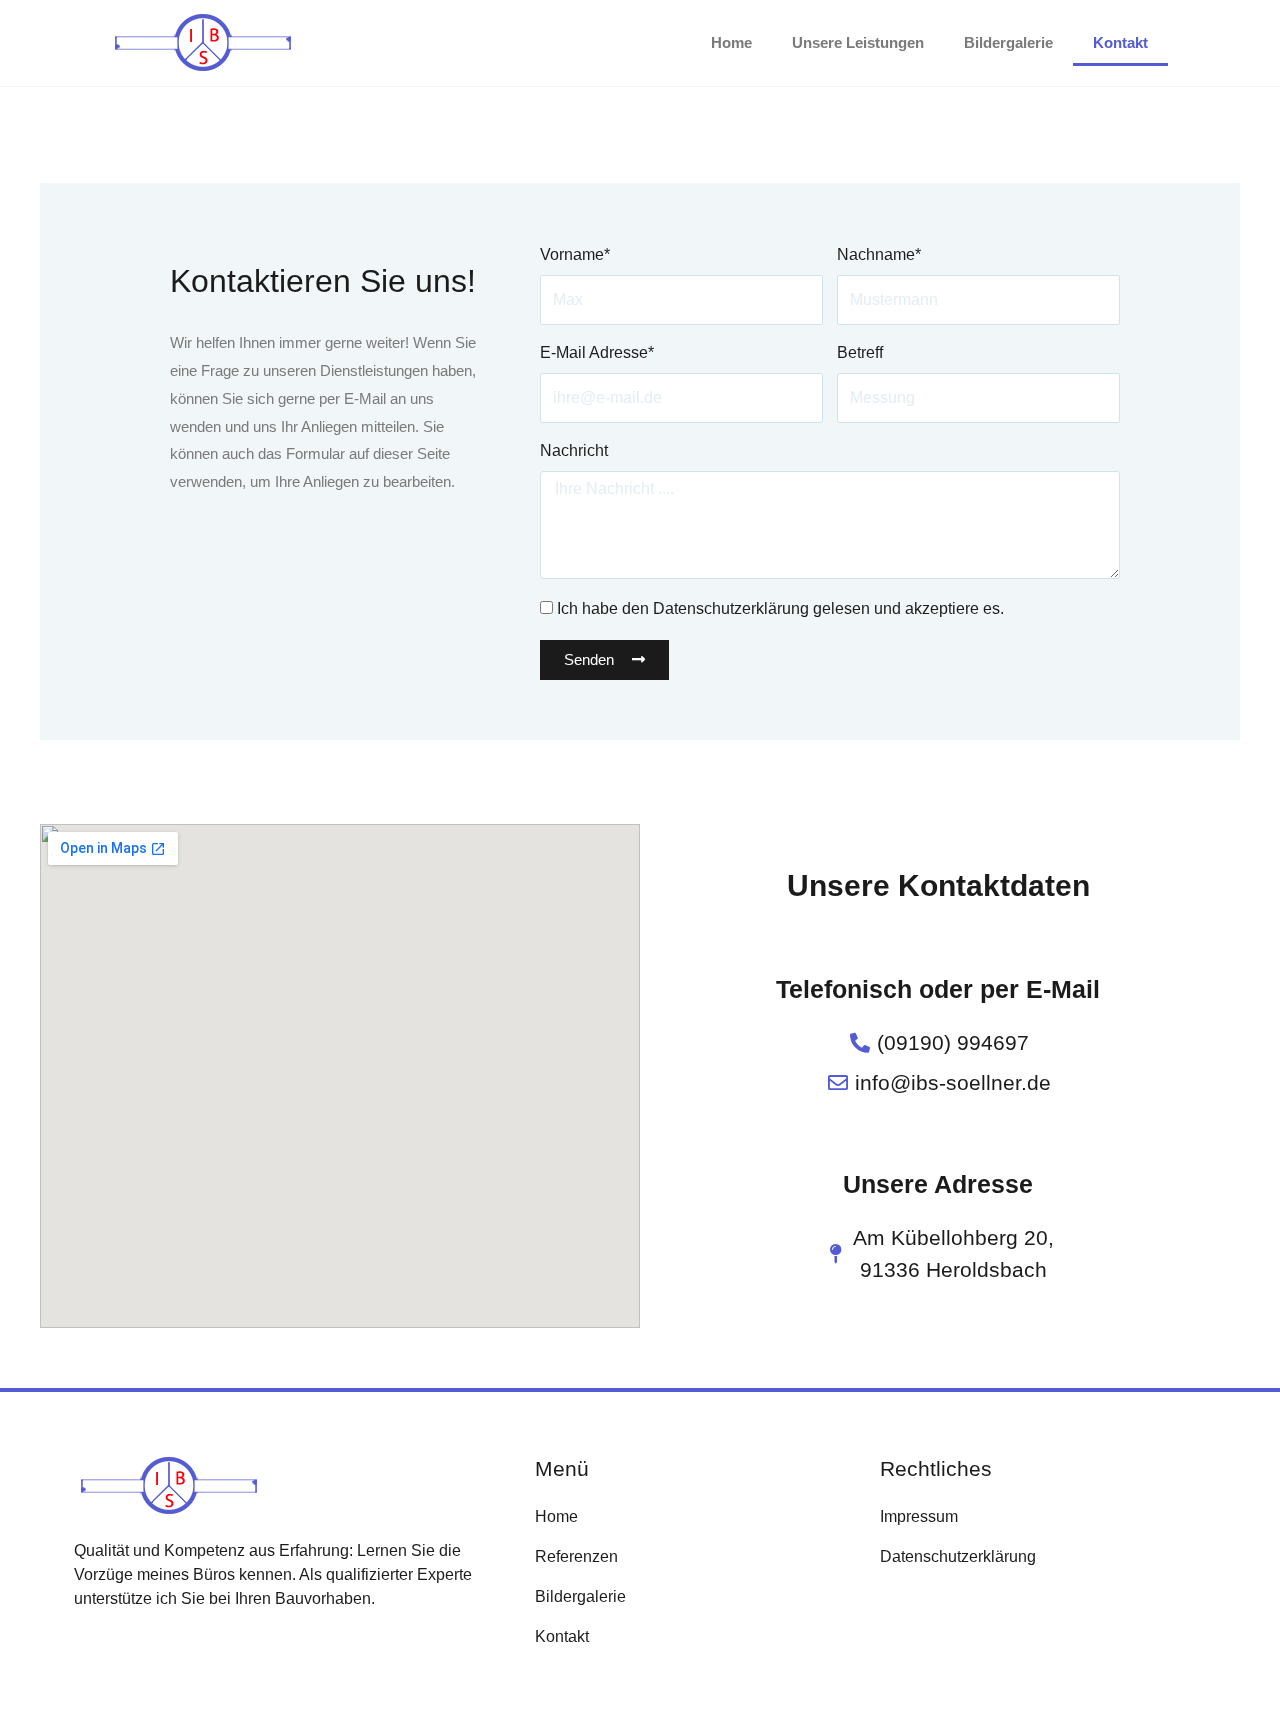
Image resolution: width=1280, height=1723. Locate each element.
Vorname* (575, 254)
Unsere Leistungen (858, 42)
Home (731, 42)
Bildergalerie (1008, 42)
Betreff (860, 352)
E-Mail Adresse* (597, 352)
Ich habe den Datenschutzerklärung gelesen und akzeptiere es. (780, 608)
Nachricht (574, 450)
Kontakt (1120, 42)
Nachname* (879, 254)
